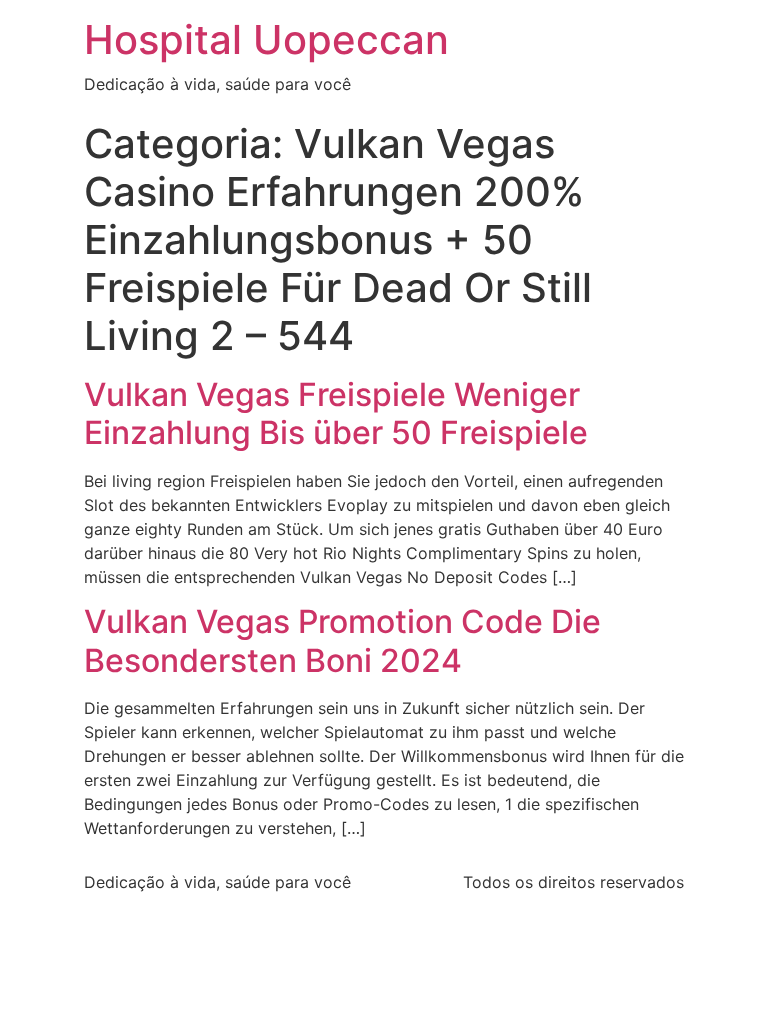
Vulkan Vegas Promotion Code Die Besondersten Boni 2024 (342, 640)
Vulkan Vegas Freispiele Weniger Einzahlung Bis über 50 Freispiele (336, 413)
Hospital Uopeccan (266, 39)
